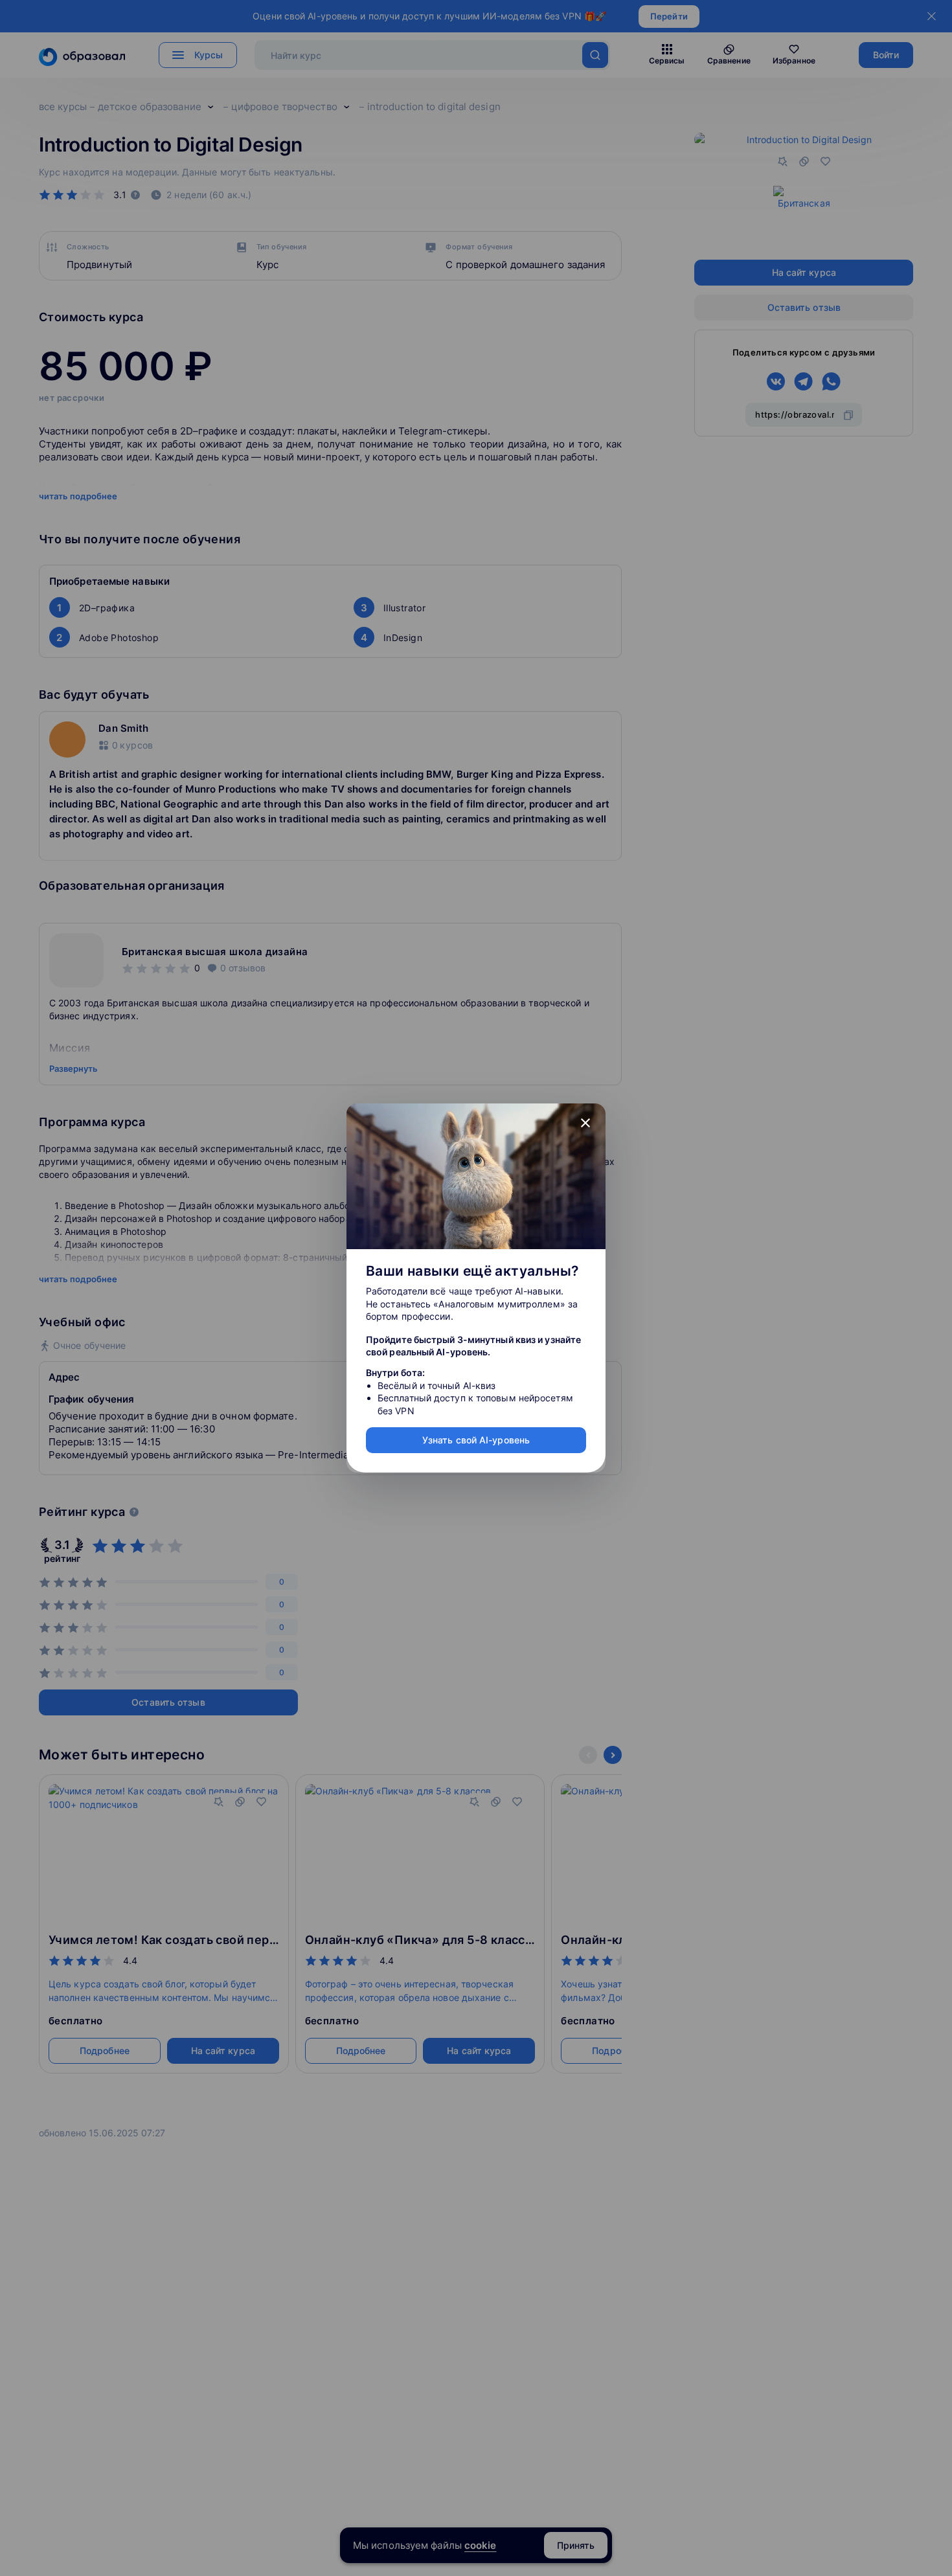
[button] (585, 1124)
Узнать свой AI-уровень (476, 1440)
